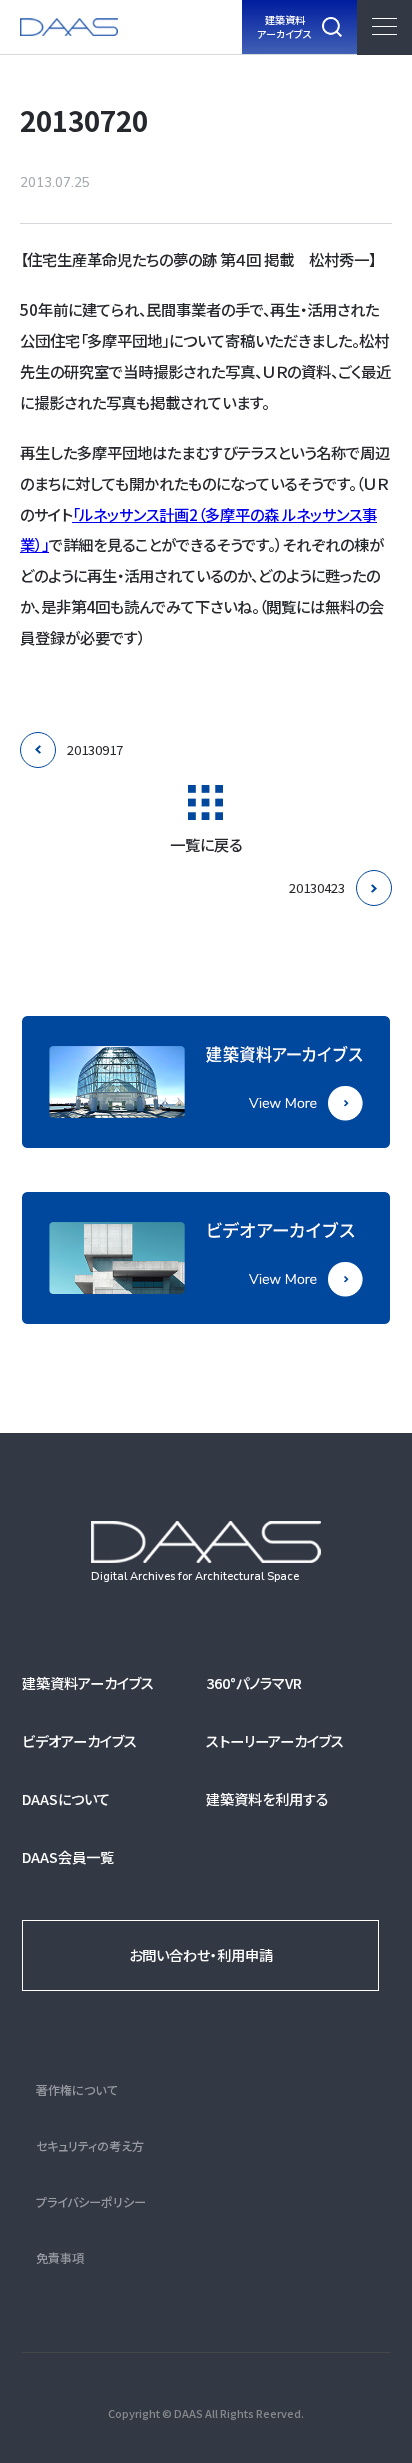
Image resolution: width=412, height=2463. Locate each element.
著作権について (76, 2089)
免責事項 (60, 2257)
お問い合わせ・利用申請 (201, 1954)
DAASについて (66, 1798)
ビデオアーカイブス (79, 1740)
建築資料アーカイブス (88, 1682)
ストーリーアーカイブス (275, 1740)
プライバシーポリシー (91, 2201)
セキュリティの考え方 (90, 2145)
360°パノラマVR (254, 1682)
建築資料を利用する (267, 1798)
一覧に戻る (206, 842)
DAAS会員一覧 (68, 1856)
